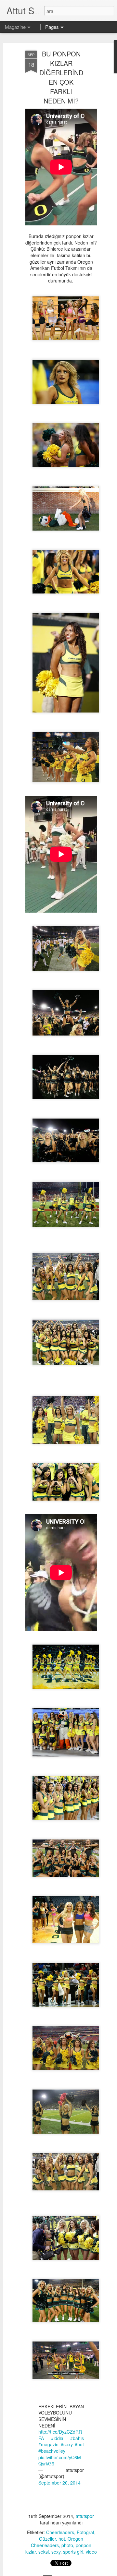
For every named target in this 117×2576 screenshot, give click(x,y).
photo (67, 2545)
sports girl (73, 2552)
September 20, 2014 (59, 2483)
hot (62, 2539)
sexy (56, 2552)
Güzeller (47, 2539)
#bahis (77, 2438)
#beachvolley (52, 2451)
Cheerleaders (60, 2532)
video (91, 2552)
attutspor (85, 2516)
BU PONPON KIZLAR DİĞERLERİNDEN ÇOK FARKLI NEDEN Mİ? (61, 77)
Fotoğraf (85, 2532)
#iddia (57, 2438)
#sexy (67, 2444)
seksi (44, 2552)
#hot (79, 2444)
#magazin (48, 2444)
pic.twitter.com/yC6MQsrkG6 (60, 2461)
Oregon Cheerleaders (57, 2542)
